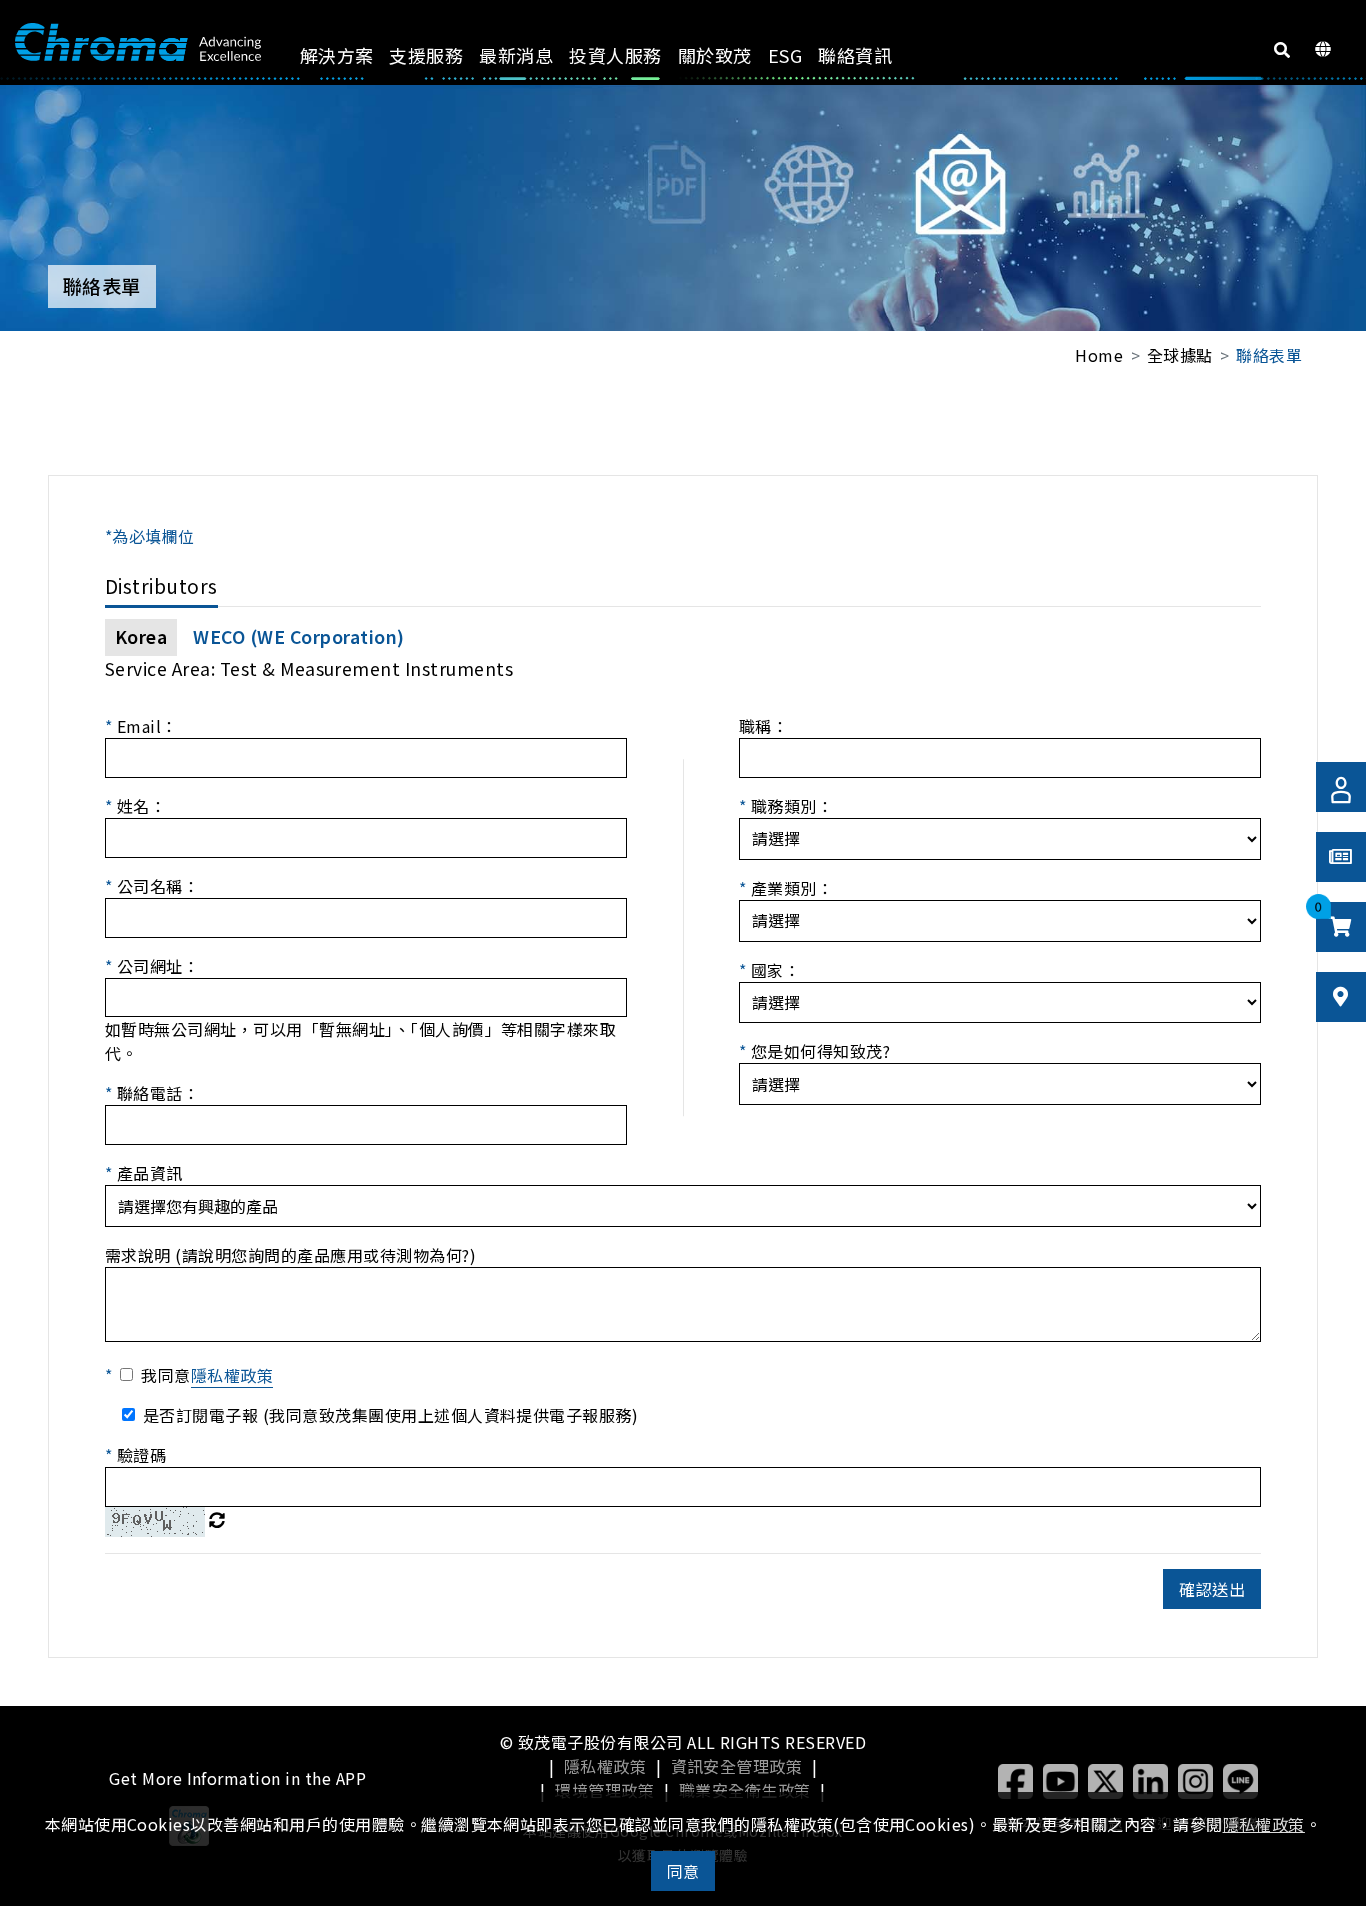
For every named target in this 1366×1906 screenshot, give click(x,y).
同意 (683, 1871)
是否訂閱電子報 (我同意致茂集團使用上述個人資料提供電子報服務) (390, 1415)
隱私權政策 (605, 1766)
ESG (785, 55)
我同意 (207, 1375)
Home (1099, 355)
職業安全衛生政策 (745, 1790)
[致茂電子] (138, 43)
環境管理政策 (604, 1790)
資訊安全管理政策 (737, 1766)
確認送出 (1212, 1589)
